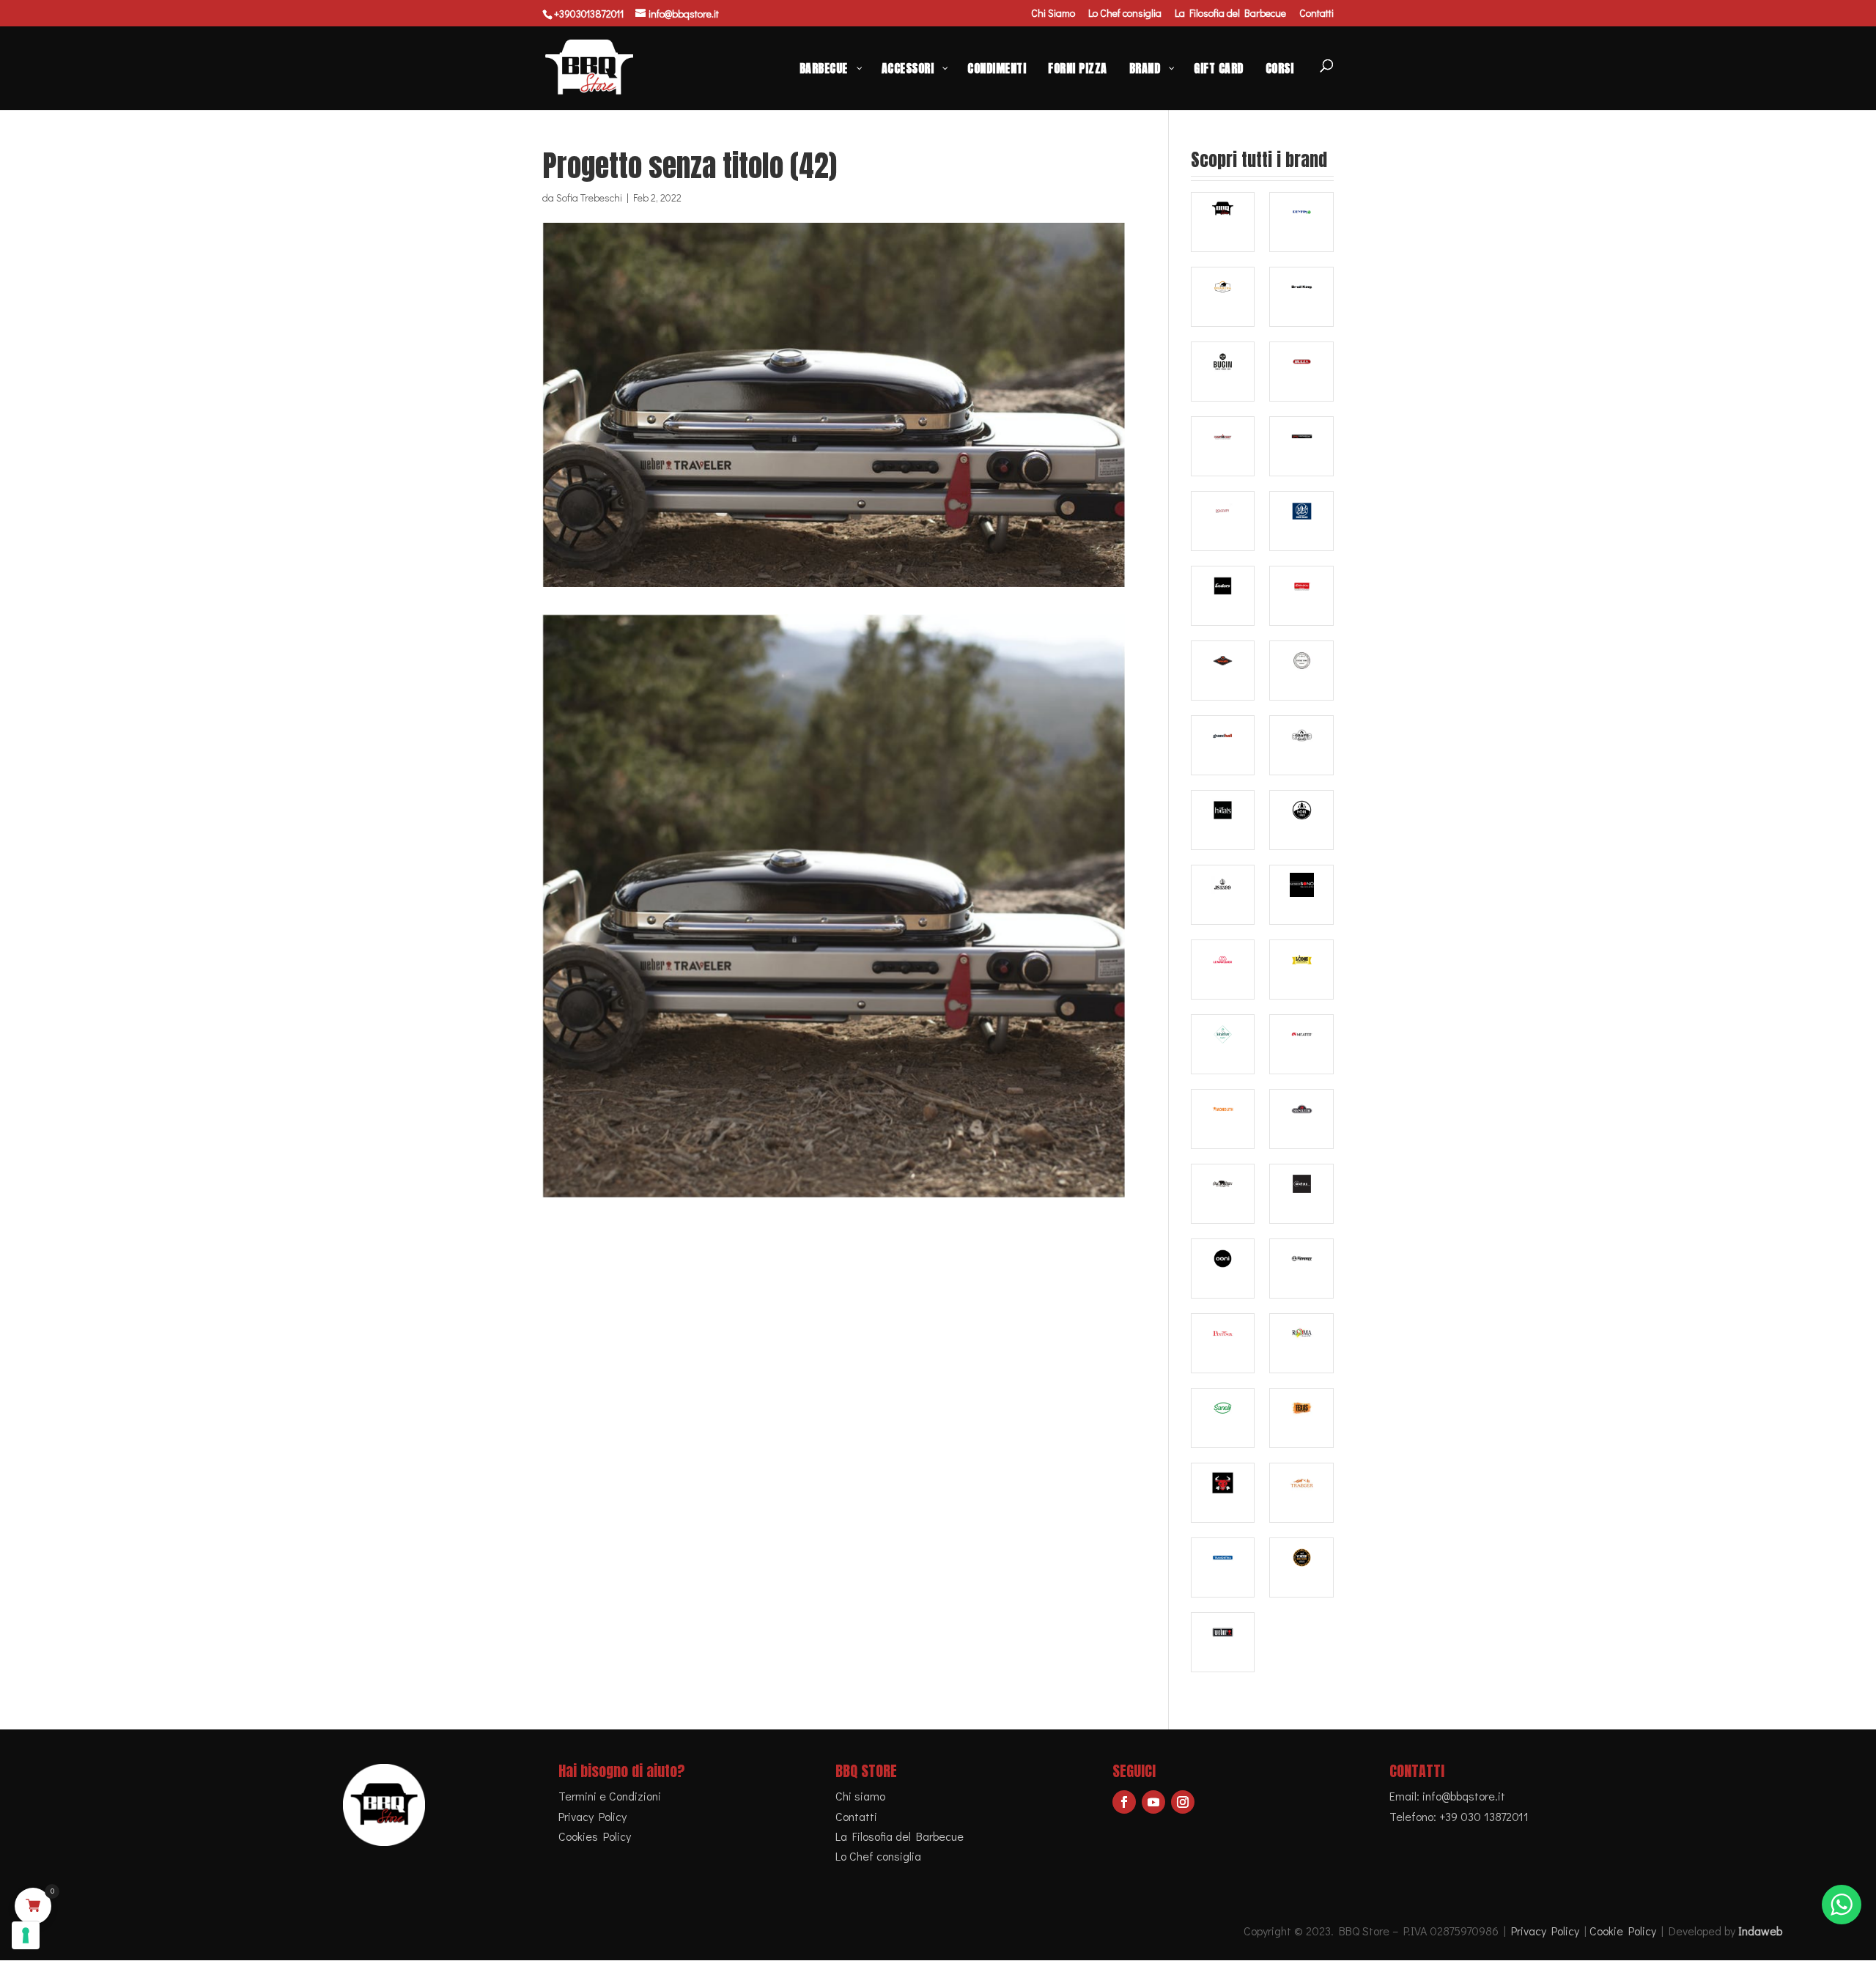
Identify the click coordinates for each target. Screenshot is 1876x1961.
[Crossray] (1301, 446)
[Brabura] (1223, 297)
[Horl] (1301, 820)
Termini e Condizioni (610, 1796)
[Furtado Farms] (1301, 671)
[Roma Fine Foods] (1301, 1343)
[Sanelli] (1223, 1418)
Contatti (1316, 14)
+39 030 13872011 (1484, 1816)
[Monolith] (1223, 1119)
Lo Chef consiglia (1125, 14)
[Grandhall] (1223, 745)
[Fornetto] (1223, 671)
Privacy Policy (592, 1816)
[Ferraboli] (1301, 596)
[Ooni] (1223, 1268)
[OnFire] (1301, 1194)
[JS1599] (1223, 895)
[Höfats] (1223, 820)
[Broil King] (1301, 297)
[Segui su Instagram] (1183, 1802)
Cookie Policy (1623, 1931)
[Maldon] (1223, 1044)
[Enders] (1223, 596)
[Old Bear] (1223, 1194)
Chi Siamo (1053, 14)
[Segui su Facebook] (1124, 1802)
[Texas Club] (1301, 1418)
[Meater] (1301, 1044)
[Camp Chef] (1223, 446)
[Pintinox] (1223, 1343)
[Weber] (1223, 1642)
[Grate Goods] (1301, 745)
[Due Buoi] (1301, 521)
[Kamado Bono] (1301, 895)
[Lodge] (1301, 970)
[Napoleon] (1301, 1119)
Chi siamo (860, 1796)
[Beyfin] (1301, 222)
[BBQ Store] (1223, 222)
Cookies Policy (595, 1836)
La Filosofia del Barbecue (1230, 14)
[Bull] (1301, 372)
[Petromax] (1301, 1268)
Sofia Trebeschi (589, 197)
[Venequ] (1301, 1567)
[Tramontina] (1223, 1567)
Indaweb (1760, 1931)
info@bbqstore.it (1464, 1796)
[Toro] (1223, 1493)
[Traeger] (1301, 1493)
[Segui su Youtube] (1153, 1802)
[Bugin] (1223, 372)
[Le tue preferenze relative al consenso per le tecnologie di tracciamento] (26, 1935)
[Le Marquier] (1223, 970)
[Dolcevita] (1223, 521)
